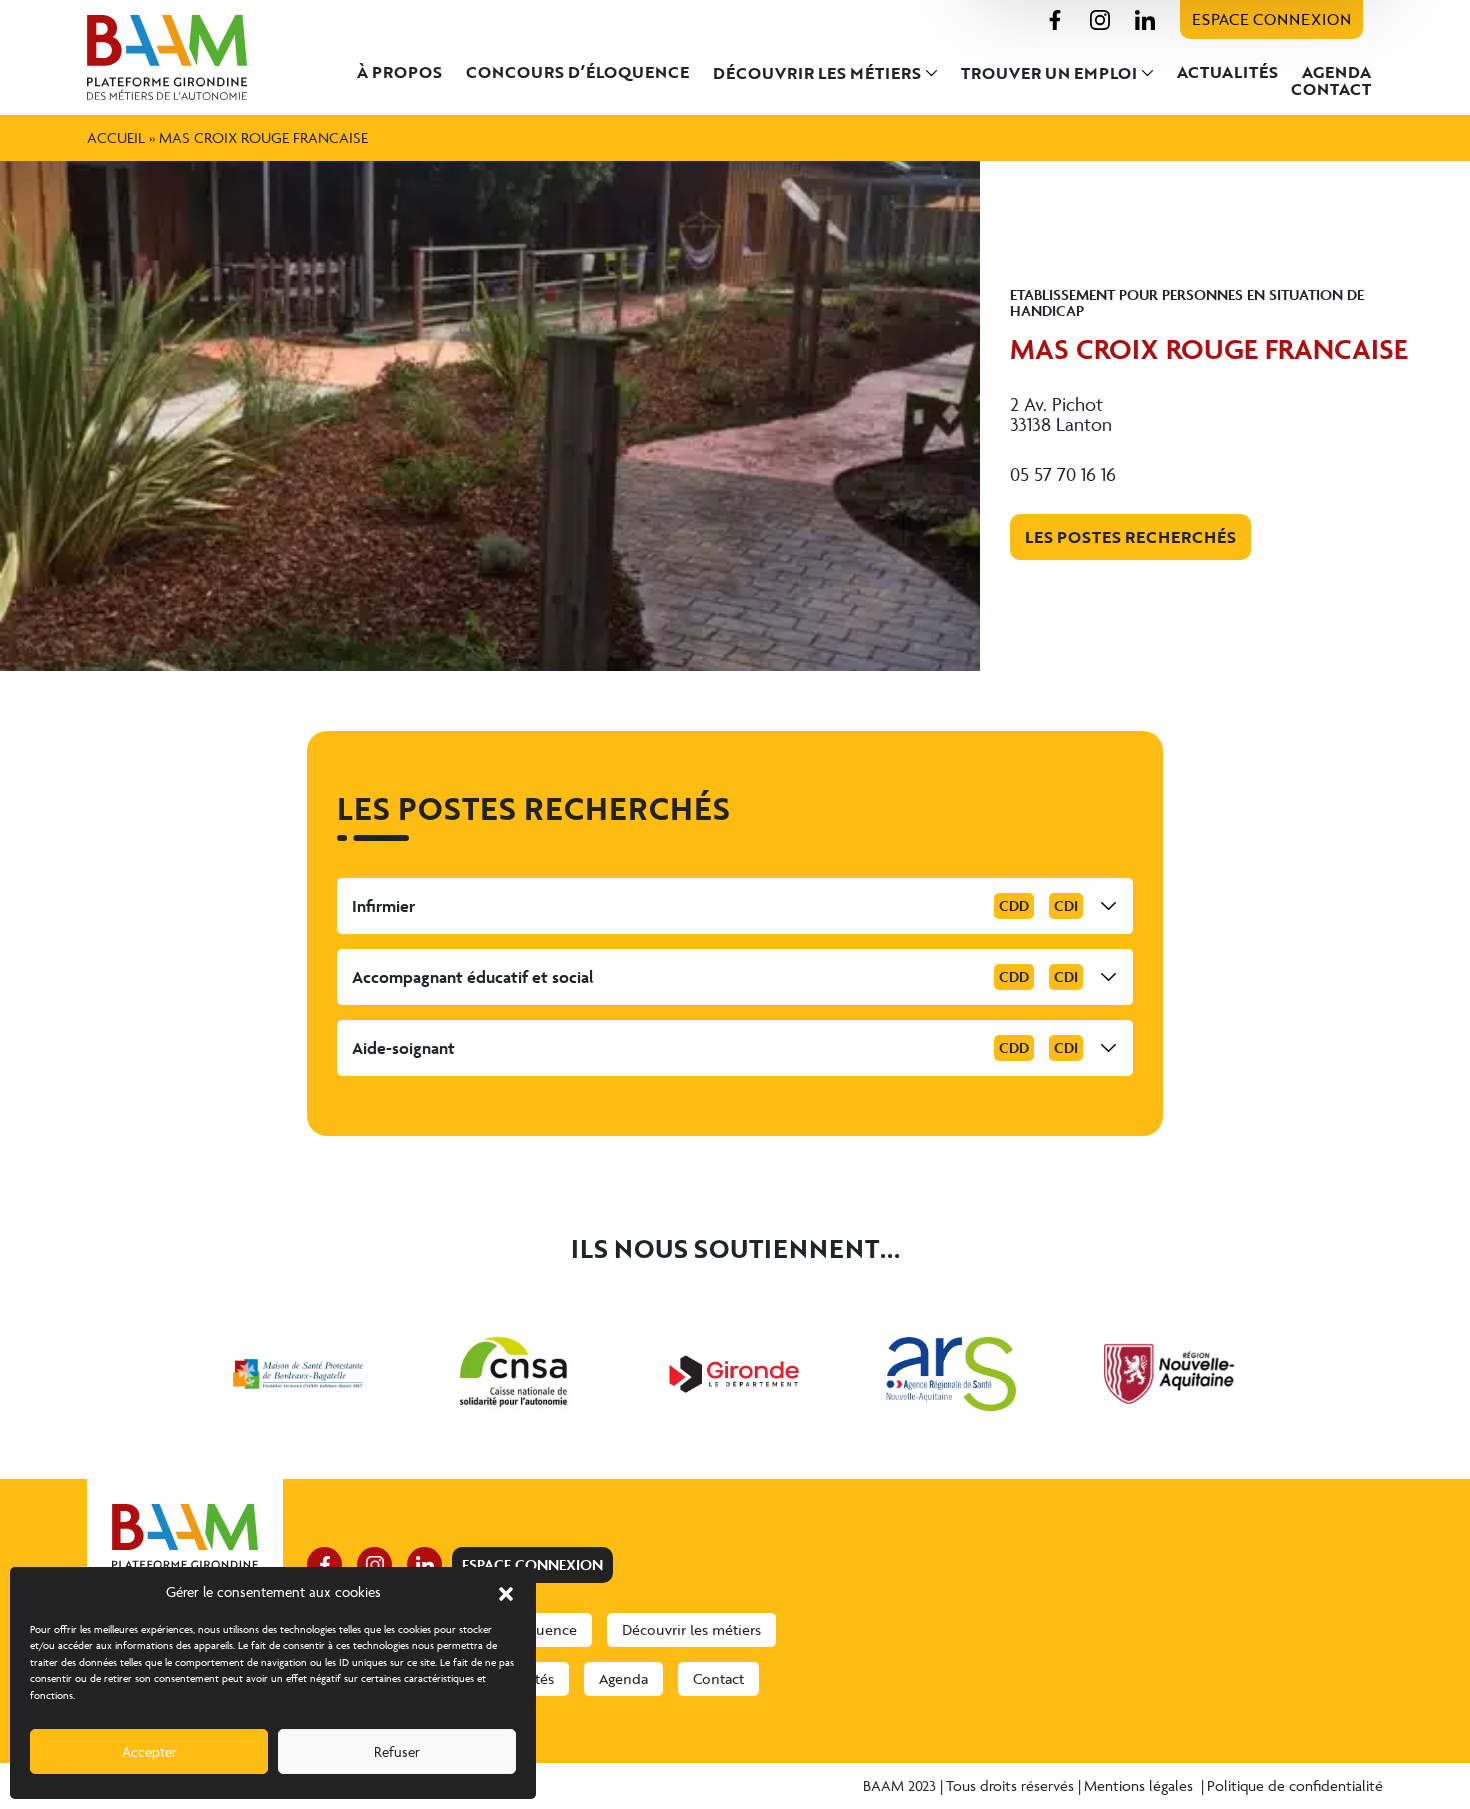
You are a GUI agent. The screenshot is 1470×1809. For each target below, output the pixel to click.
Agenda (1336, 72)
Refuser (397, 1751)
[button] (506, 1592)
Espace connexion (1271, 19)
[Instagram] (1100, 17)
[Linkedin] (1145, 17)
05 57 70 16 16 (1063, 474)
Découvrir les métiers (817, 73)
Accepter (149, 1751)
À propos (399, 72)
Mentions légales (1140, 1785)
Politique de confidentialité (1295, 1785)
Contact (1331, 89)
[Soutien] (298, 1374)
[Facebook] (1055, 17)
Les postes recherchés (1130, 537)
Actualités (1227, 72)
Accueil (116, 137)
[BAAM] (185, 57)
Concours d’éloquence (577, 72)
